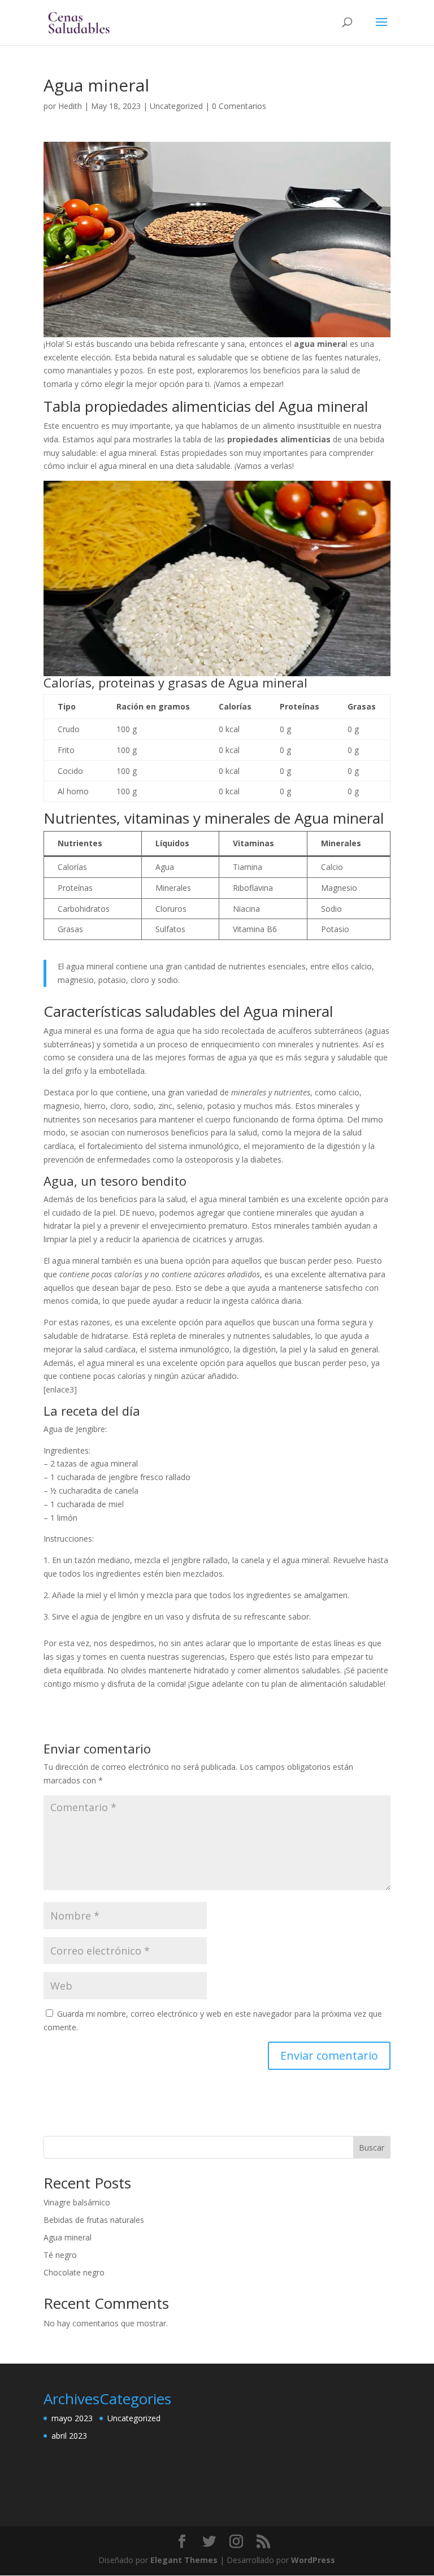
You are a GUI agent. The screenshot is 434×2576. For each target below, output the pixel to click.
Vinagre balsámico (77, 2202)
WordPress (313, 2560)
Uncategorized (176, 106)
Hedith (70, 106)
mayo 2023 (72, 2418)
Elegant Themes (184, 2560)
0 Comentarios (239, 106)
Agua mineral (68, 2237)
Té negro (60, 2255)
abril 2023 (69, 2436)
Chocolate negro (74, 2272)
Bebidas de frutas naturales (94, 2220)
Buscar (372, 2148)
